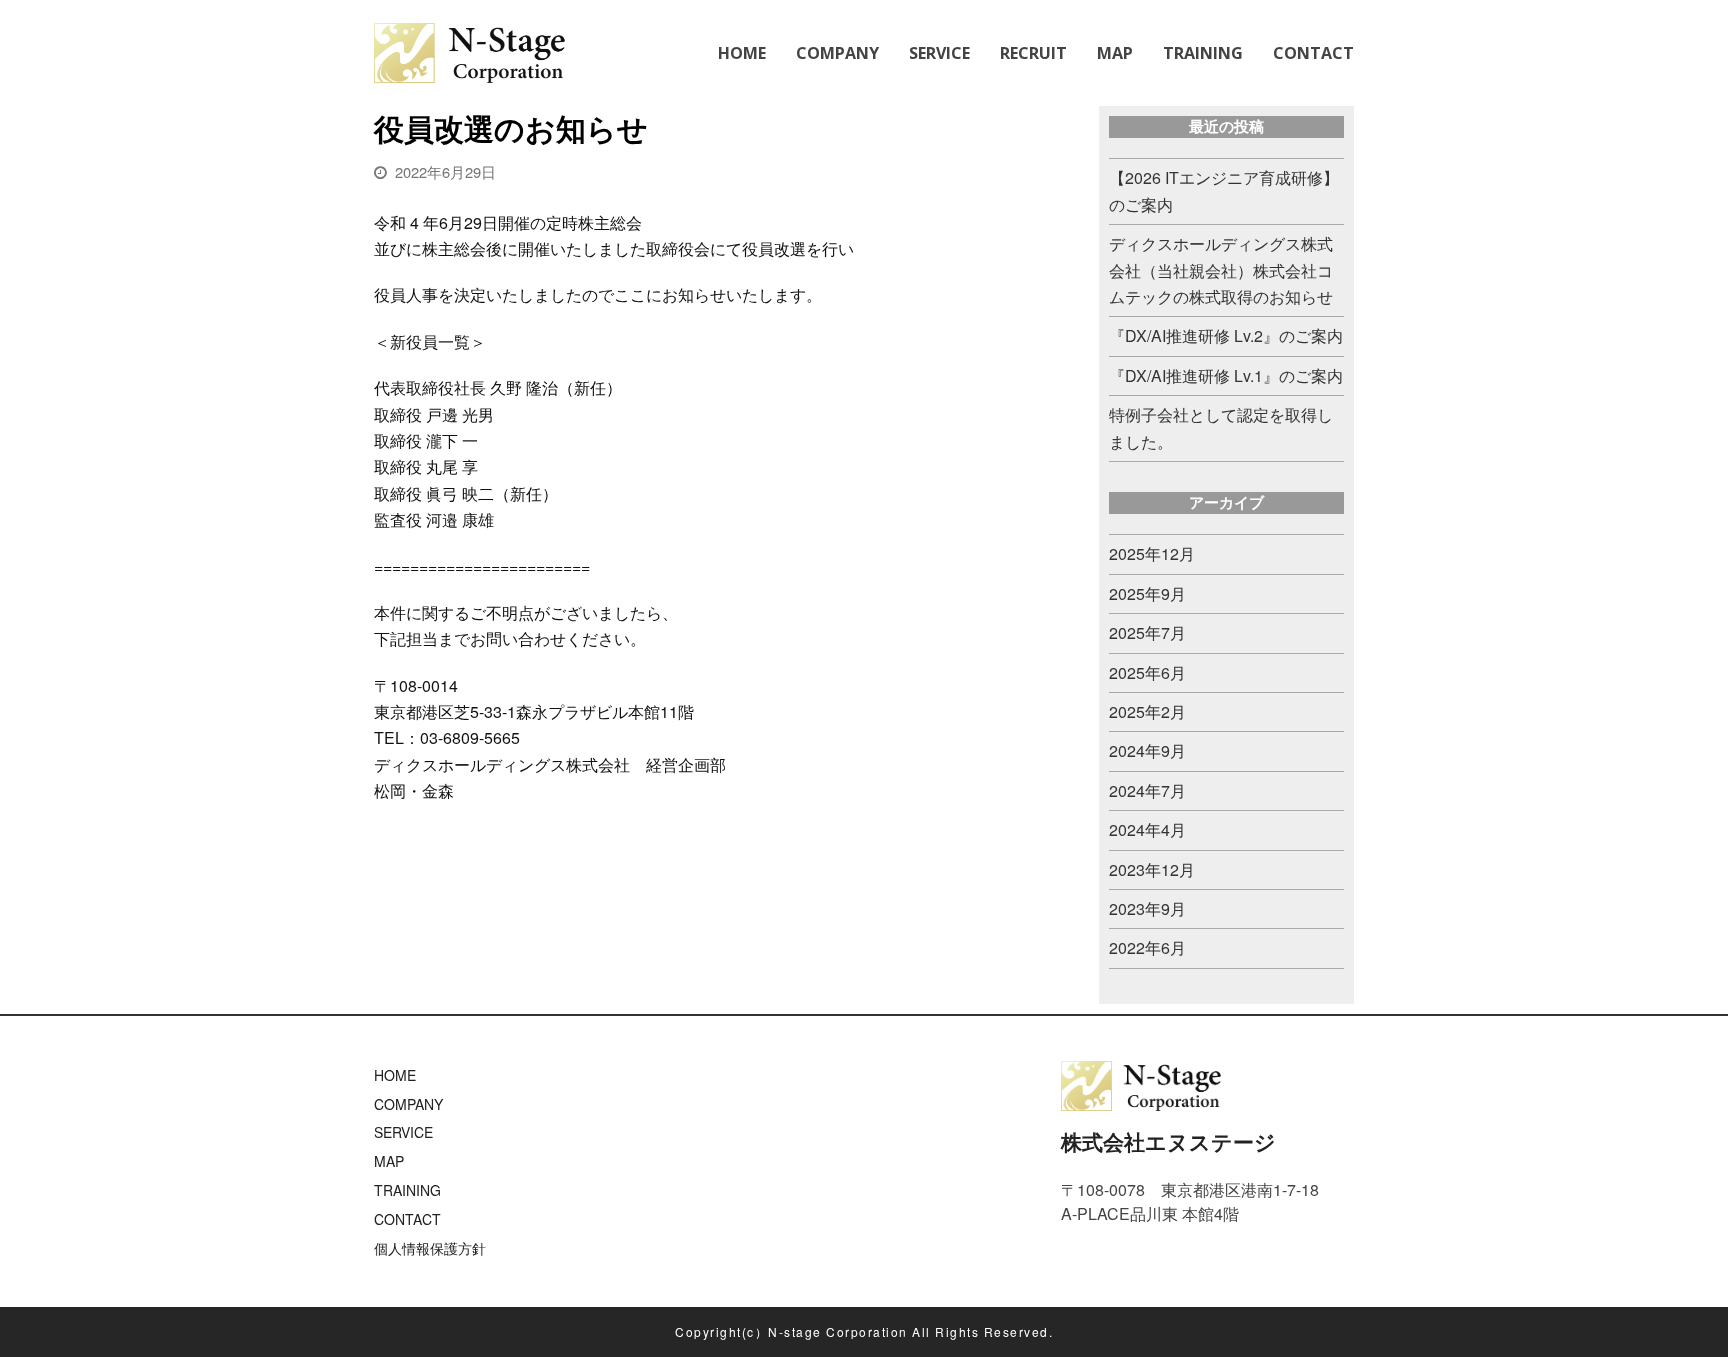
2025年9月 (1147, 593)
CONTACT (407, 1219)
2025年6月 (1147, 672)
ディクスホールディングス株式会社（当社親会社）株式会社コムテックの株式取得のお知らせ (1221, 270)
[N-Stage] (469, 50)
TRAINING (407, 1190)
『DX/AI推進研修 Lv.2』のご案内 (1226, 335)
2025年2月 (1147, 711)
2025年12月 (1152, 553)
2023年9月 (1147, 908)
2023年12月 (1152, 869)
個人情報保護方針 (430, 1248)
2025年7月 (1147, 632)
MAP (389, 1161)
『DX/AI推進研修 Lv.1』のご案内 (1226, 375)
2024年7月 (1147, 790)
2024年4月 (1147, 829)
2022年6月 (1147, 947)
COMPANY (408, 1104)
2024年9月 (1147, 750)
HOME (395, 1075)
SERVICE (403, 1132)
